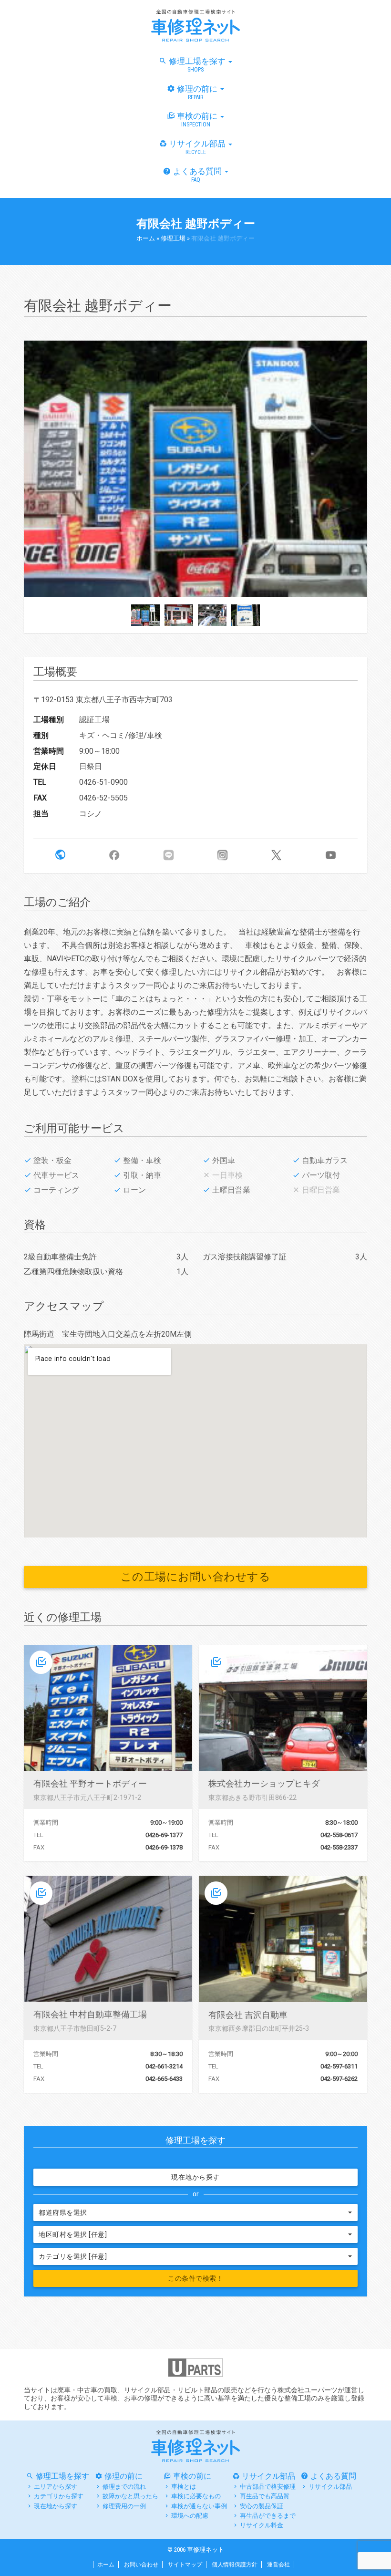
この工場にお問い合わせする (196, 1577)
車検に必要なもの (196, 2496)
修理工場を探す (198, 65)
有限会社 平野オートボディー (90, 1783)
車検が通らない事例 (199, 2506)
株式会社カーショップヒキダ (264, 1783)
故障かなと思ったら (130, 2496)
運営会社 (278, 2565)
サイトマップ (185, 2565)
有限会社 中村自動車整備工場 (90, 2014)
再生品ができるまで (268, 2516)
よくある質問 (198, 175)
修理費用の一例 (124, 2506)
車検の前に (198, 119)
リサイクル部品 (198, 147)
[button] (60, 855)
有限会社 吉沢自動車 (248, 2015)
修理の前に (198, 92)
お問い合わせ (141, 2565)
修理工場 (173, 238)
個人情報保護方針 (235, 2565)
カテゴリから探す (59, 2496)
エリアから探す (56, 2487)
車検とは (184, 2487)
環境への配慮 (190, 2516)
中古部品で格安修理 (268, 2487)
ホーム (146, 238)
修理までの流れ (124, 2487)
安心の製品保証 (262, 2506)
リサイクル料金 (262, 2525)
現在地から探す (195, 2177)
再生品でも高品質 (265, 2496)
